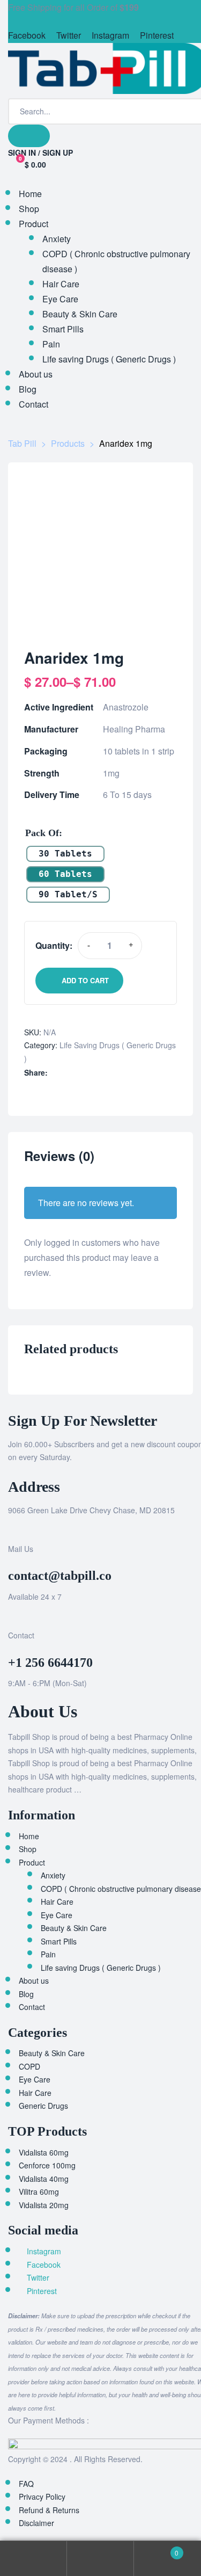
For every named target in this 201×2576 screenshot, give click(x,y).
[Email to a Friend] (122, 1073)
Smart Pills (59, 1941)
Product (32, 1862)
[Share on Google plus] (100, 1073)
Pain (48, 1954)
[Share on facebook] (55, 1073)
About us (34, 1980)
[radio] (65, 854)
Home (29, 1836)
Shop (28, 1849)
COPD (29, 2066)
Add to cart (85, 980)
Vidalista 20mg (44, 2205)
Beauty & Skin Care (74, 1928)
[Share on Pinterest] (111, 1073)
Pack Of (42, 833)
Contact (32, 2007)
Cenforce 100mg (47, 2165)
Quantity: (54, 945)
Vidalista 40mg (44, 2179)
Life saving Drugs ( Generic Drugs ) (101, 1968)
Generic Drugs (43, 2106)
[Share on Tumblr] (89, 1073)
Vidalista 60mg (44, 2152)
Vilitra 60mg (39, 2192)
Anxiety (53, 1875)
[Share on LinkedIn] (77, 1073)
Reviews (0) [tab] (59, 1156)
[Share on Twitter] (66, 1073)
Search (100, 2559)
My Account (33, 2559)
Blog (26, 1994)
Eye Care (57, 1915)
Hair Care (57, 1902)
